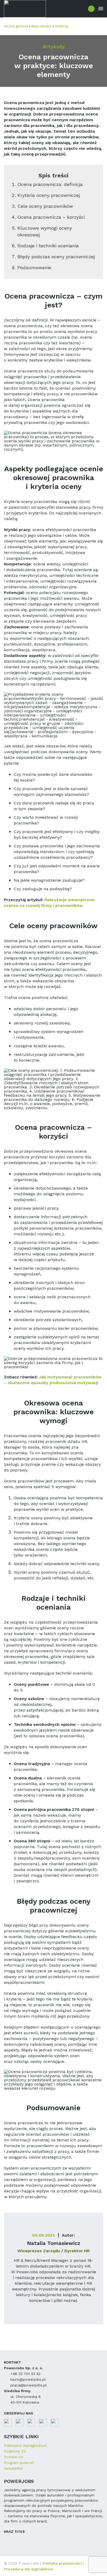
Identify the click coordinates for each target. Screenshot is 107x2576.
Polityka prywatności (63, 2563)
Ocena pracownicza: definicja (50, 184)
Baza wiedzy (41, 26)
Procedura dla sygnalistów (29, 2569)
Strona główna (16, 26)
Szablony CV (15, 2451)
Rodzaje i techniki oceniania (48, 246)
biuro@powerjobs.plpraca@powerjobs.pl (29, 2382)
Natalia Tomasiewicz (54, 2243)
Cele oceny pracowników (45, 206)
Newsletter (13, 2468)
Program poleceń (19, 2463)
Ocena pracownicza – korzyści (51, 217)
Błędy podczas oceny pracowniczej (56, 257)
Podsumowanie (34, 267)
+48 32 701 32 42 (25, 2374)
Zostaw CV (14, 2457)
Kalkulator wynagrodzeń (25, 2445)
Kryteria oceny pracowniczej (49, 195)
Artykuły (62, 26)
